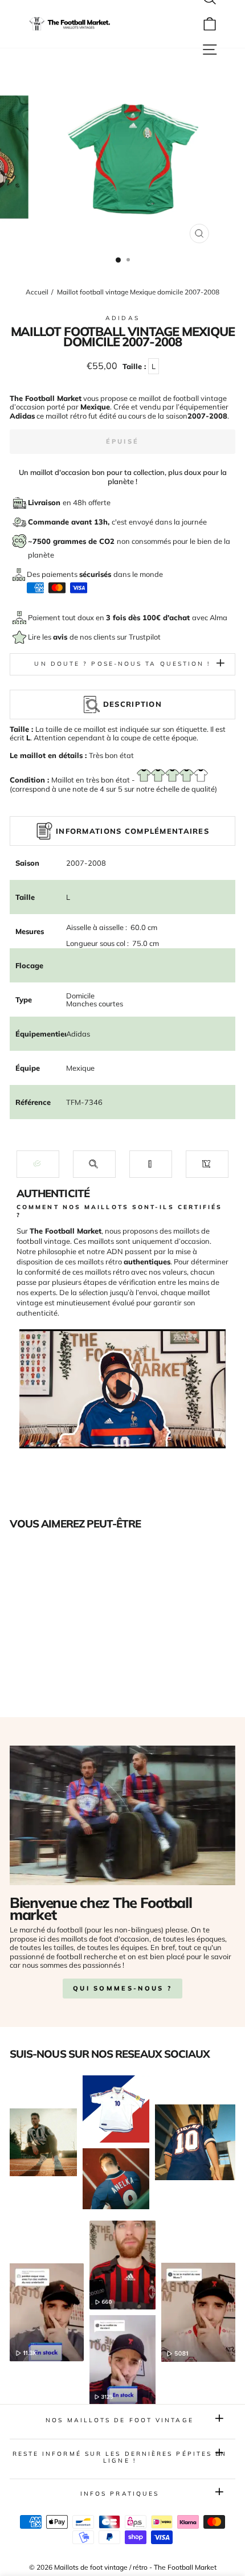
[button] (38, 1164)
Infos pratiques (120, 2494)
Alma (219, 617)
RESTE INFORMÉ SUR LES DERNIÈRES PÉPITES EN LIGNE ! (120, 2457)
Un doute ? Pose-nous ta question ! (122, 664)
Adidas (122, 318)
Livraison (45, 502)
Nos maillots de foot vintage (120, 2420)
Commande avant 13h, (70, 522)
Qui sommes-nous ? (122, 1988)
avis (61, 637)
